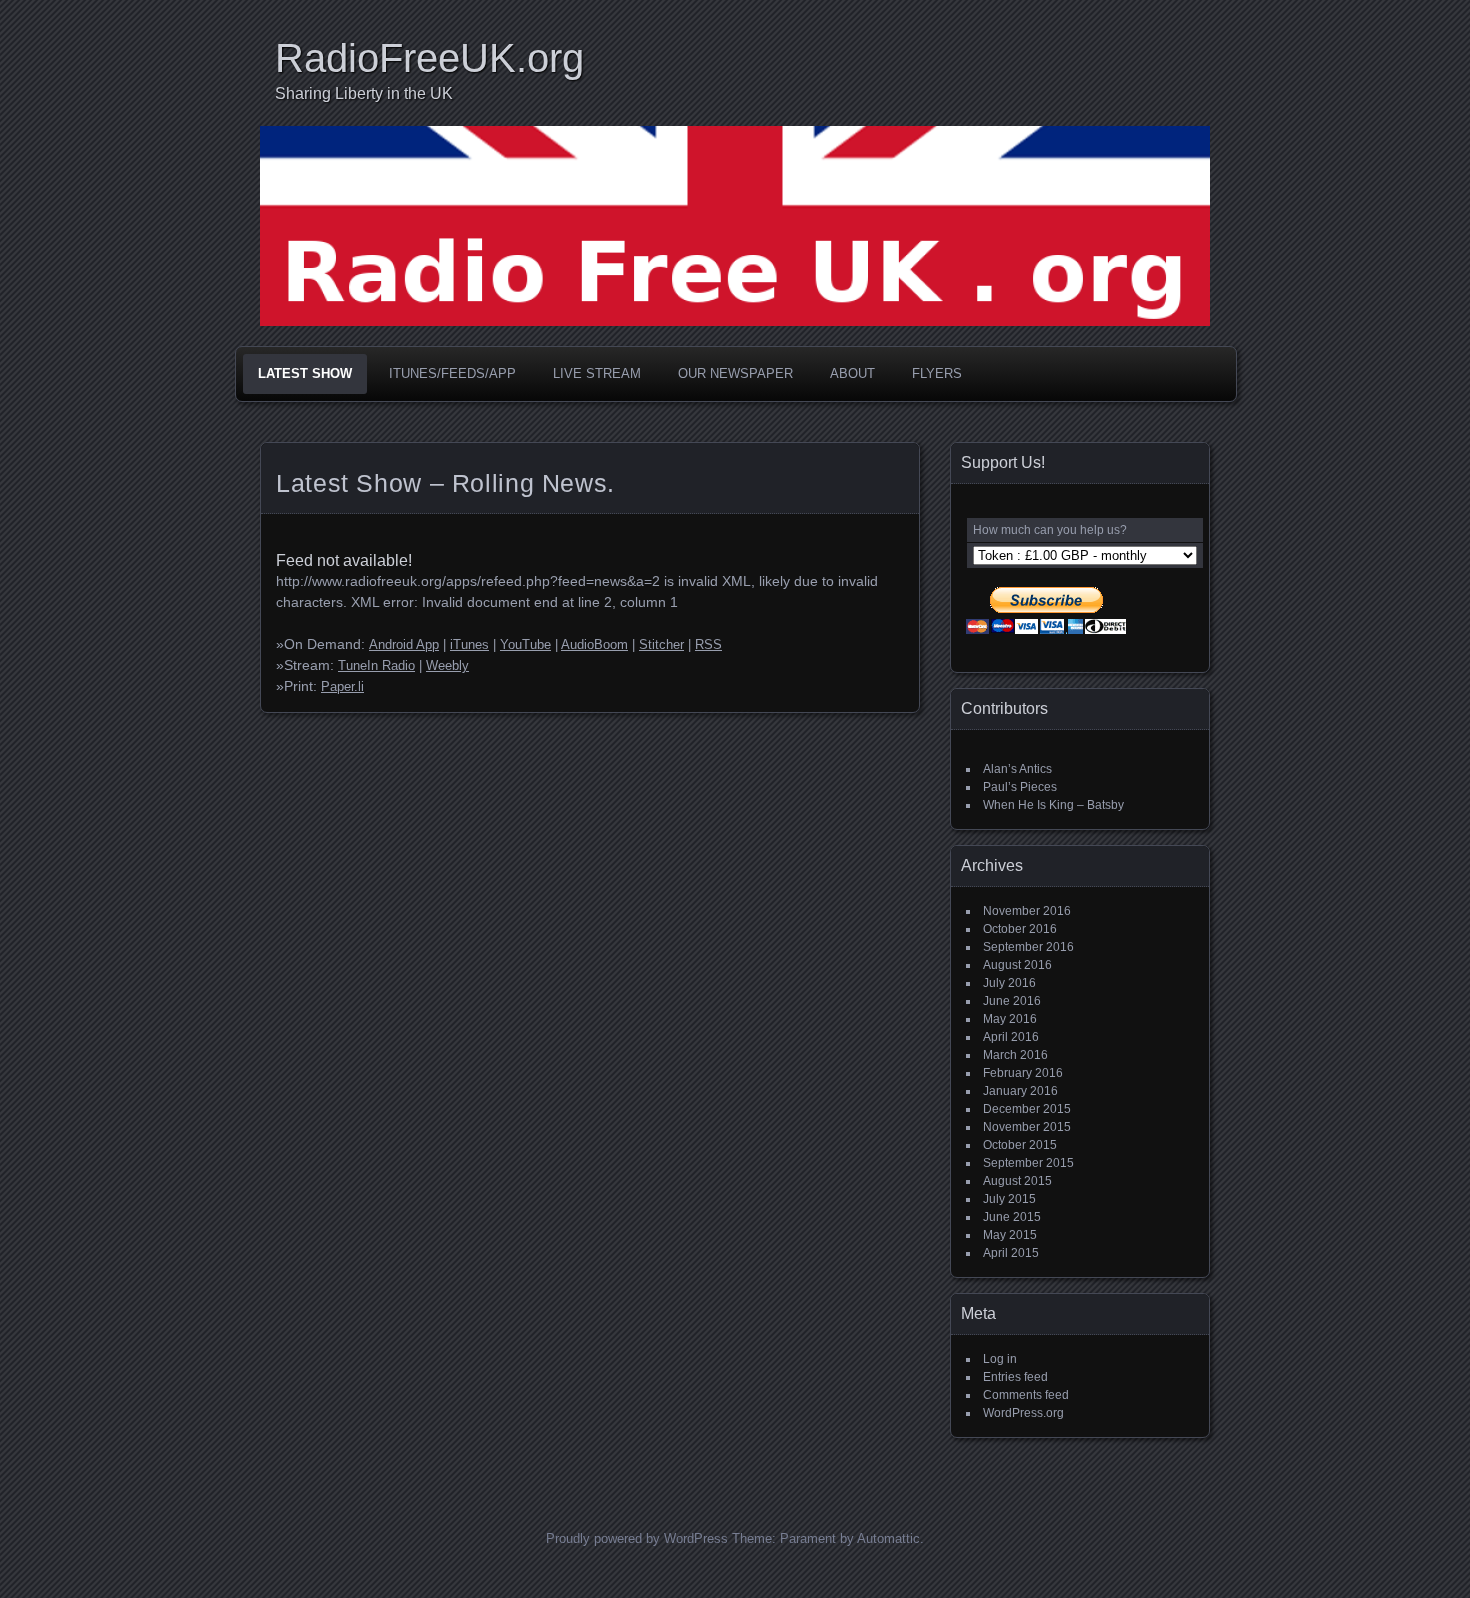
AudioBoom (594, 645)
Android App (404, 645)
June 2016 (1012, 1001)
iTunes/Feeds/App (452, 373)
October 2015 (1020, 1145)
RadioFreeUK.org (429, 58)
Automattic (888, 1538)
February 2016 (1023, 1073)
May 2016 (1010, 1019)
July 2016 (1009, 983)
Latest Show (305, 373)
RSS (708, 645)
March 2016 (1015, 1055)
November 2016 (1027, 911)
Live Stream (597, 373)
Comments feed (1026, 1395)
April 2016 (1011, 1037)
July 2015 (1009, 1199)
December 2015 (1027, 1109)
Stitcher (661, 645)
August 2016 (1017, 965)
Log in (1000, 1359)
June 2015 (1012, 1217)
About (852, 373)
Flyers (937, 373)
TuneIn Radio (376, 666)
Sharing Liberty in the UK (364, 93)
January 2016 (1020, 1091)
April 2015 (1011, 1253)
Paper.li (342, 687)
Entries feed (1015, 1377)
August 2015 (1017, 1181)
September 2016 (1028, 947)
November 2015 (1027, 1127)
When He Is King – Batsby (1053, 805)
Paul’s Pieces (1020, 787)
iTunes (469, 645)
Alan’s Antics (1017, 769)
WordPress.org (1023, 1413)
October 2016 (1020, 929)
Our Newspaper (735, 373)
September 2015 (1028, 1163)
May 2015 (1010, 1235)
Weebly (447, 666)
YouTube (525, 645)
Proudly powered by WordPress (637, 1538)
